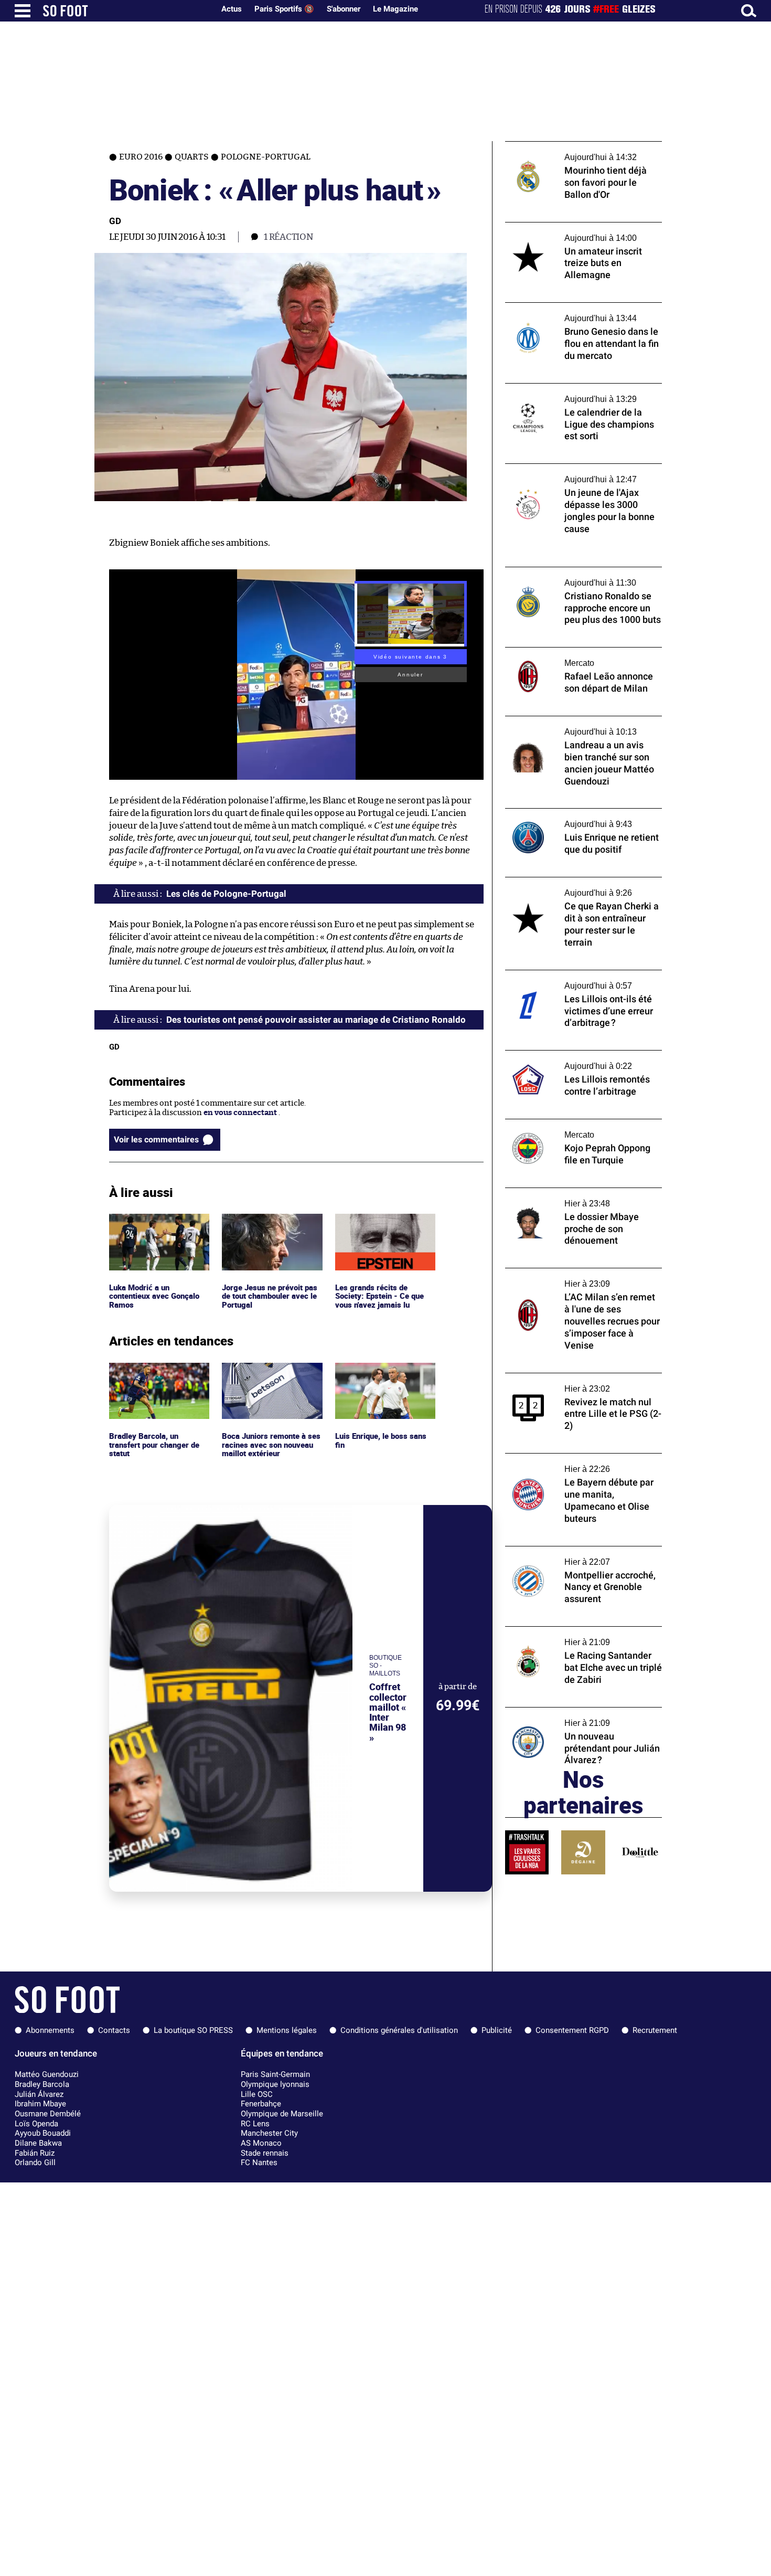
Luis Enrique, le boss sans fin (382, 1372)
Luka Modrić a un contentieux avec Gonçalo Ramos (157, 1228)
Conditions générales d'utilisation (399, 2030)
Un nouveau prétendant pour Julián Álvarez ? (571, 1717)
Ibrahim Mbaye (40, 2104)
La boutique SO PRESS (193, 2030)
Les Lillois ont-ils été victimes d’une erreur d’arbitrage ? (583, 980)
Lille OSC (257, 2094)
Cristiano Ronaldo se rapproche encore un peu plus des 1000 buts (583, 577)
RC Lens (255, 2124)
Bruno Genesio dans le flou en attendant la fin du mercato (583, 312)
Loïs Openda (36, 2124)
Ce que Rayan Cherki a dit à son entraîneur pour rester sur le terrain (572, 887)
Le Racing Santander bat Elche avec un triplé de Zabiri (576, 1636)
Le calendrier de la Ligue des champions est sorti (578, 393)
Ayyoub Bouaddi (43, 2133)
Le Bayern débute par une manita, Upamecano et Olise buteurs (567, 1463)
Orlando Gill (35, 2162)
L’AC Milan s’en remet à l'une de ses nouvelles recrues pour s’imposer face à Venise (577, 1282)
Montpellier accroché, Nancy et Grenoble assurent (581, 1556)
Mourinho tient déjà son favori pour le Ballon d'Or (575, 151)
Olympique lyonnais (275, 2084)
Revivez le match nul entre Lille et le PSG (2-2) (579, 1383)
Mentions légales (287, 2030)
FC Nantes (259, 2162)
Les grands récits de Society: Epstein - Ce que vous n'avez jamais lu (380, 1228)
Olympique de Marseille (282, 2114)
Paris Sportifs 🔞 (284, 9)
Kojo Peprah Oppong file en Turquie (570, 1124)
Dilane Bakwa (38, 2143)
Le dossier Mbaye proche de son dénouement (563, 1197)
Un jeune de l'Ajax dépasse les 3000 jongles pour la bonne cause (570, 473)
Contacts (114, 2030)
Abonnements (50, 2030)
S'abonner (344, 9)
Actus (232, 9)
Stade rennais (265, 2153)
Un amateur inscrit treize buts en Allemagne (566, 232)
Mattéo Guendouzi (47, 2074)
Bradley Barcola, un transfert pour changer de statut (157, 1377)
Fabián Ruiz (35, 2153)
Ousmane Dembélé (48, 2114)
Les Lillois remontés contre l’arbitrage (575, 1055)
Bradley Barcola (42, 2084)
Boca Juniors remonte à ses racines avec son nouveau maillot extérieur (272, 1377)
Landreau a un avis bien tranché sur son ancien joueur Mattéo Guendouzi (579, 726)
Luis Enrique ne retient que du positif (574, 813)
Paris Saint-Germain (275, 2074)
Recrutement (655, 2030)
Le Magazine (395, 9)
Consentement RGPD (572, 2030)
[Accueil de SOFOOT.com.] (126, 11)
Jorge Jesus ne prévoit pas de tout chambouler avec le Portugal (271, 1228)
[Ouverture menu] (23, 11)
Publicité (497, 2030)
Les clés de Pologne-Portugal (226, 894)
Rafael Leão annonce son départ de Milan (580, 652)
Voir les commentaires (156, 1139)
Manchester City (269, 2133)
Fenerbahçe (261, 2104)
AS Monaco (261, 2143)
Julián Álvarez (39, 2094)
